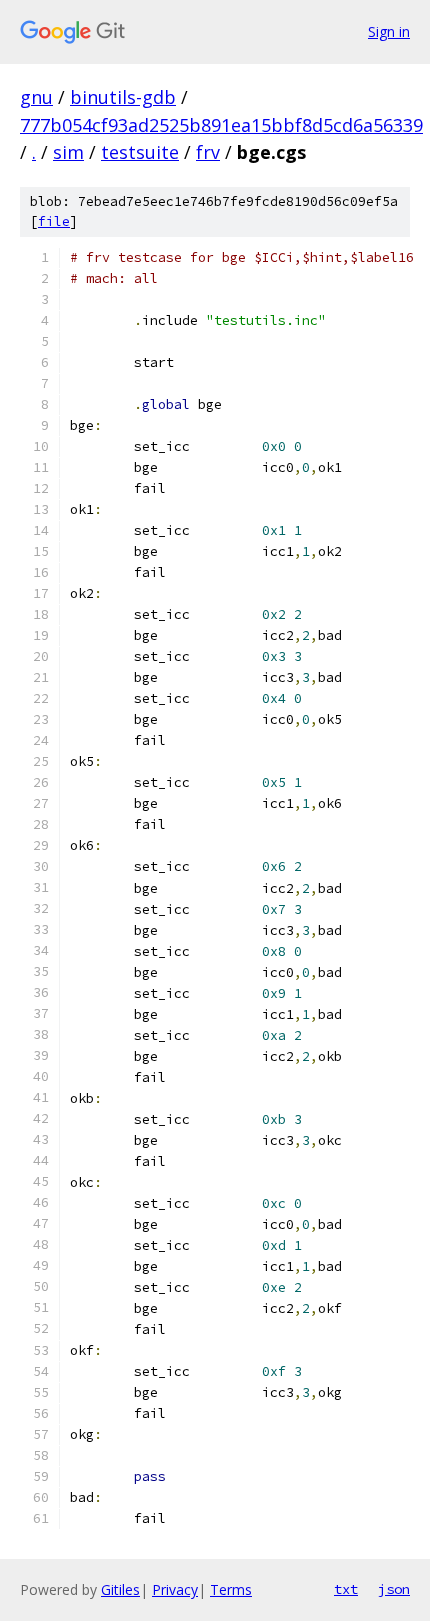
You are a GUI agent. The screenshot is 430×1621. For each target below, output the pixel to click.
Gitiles (120, 1589)
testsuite (140, 152)
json (394, 1589)
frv (208, 152)
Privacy (175, 1589)
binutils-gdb (123, 97)
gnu (36, 97)
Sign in (389, 31)
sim (68, 152)
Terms (231, 1589)
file (54, 221)
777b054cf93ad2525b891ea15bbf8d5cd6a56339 (221, 125)
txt (346, 1589)
